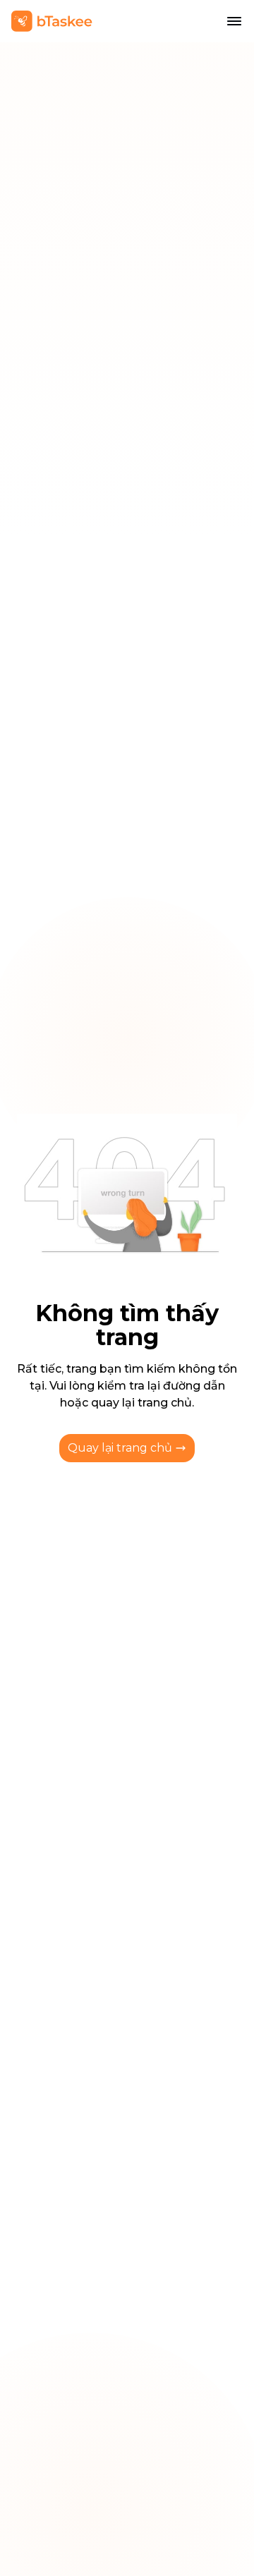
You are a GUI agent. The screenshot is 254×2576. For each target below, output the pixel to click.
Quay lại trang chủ (120, 1448)
